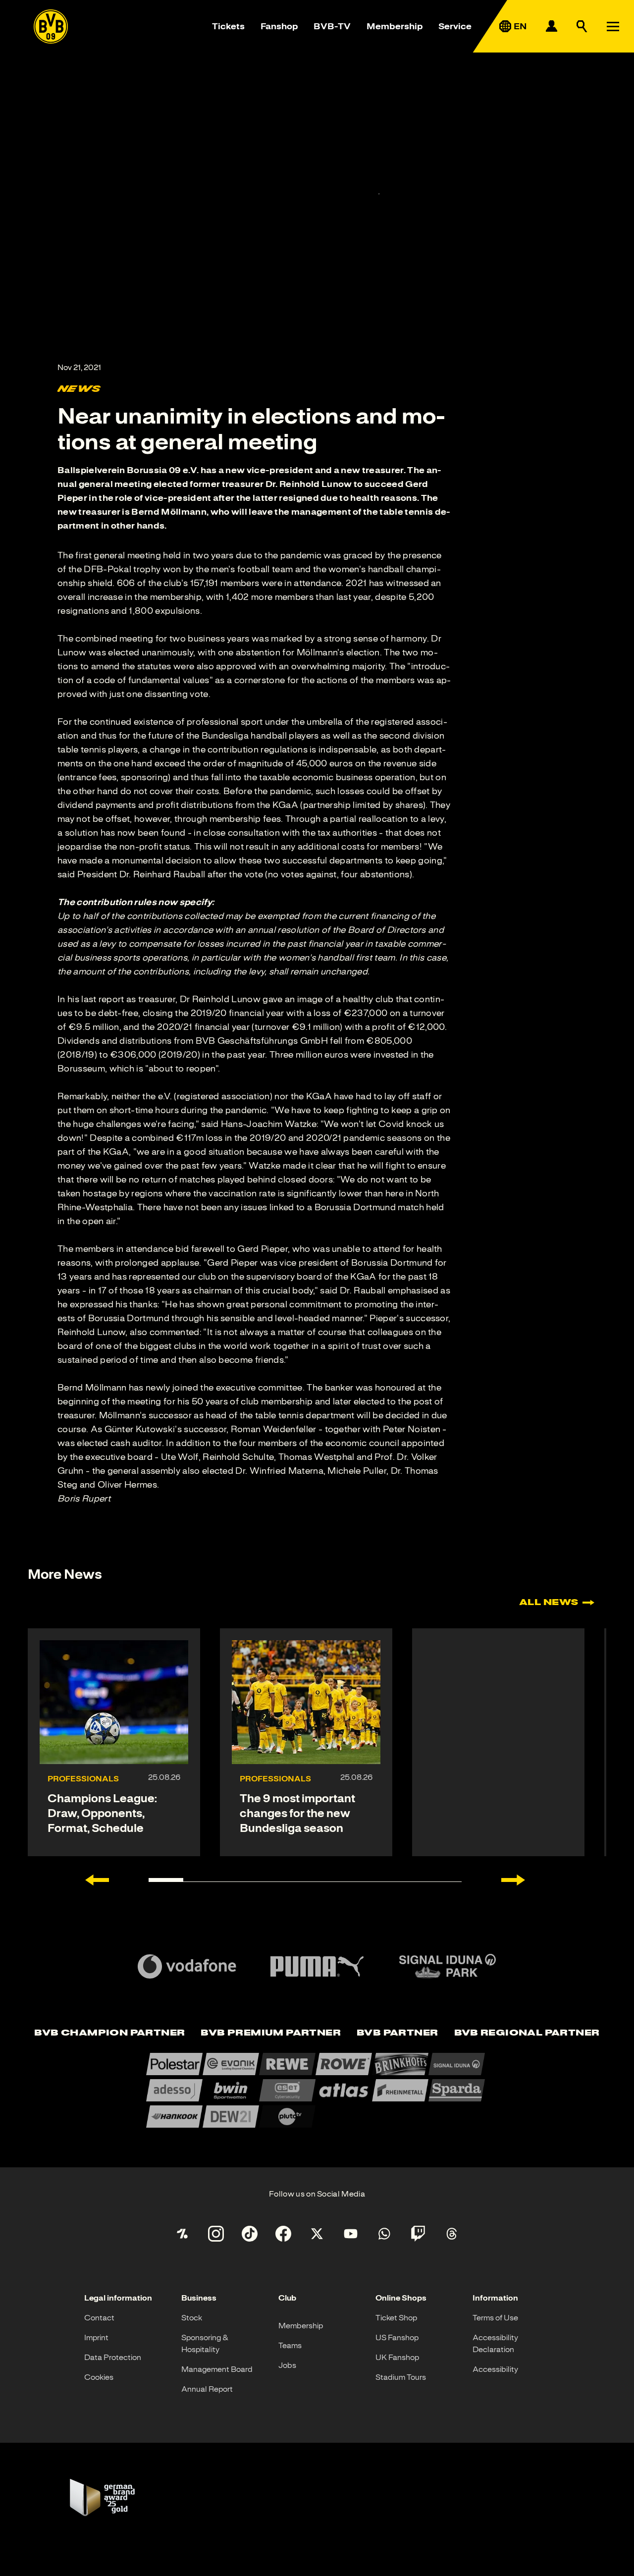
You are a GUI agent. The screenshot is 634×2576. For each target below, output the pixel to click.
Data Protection (113, 2358)
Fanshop (279, 26)
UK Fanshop (397, 2358)
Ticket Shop (396, 2318)
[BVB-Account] (551, 26)
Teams (290, 2346)
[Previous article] (97, 1880)
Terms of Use (495, 2318)
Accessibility (495, 2369)
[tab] (109, 2033)
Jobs (287, 2365)
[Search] (582, 26)
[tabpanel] (317, 2090)
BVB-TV (332, 26)
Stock (192, 2318)
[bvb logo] (51, 27)
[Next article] (513, 1880)
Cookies (99, 2377)
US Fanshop (397, 2338)
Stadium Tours (401, 2377)
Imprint (96, 2338)
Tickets (228, 26)
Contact (99, 2318)
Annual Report (207, 2389)
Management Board (217, 2369)
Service (455, 26)
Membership (395, 26)
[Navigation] (613, 26)
